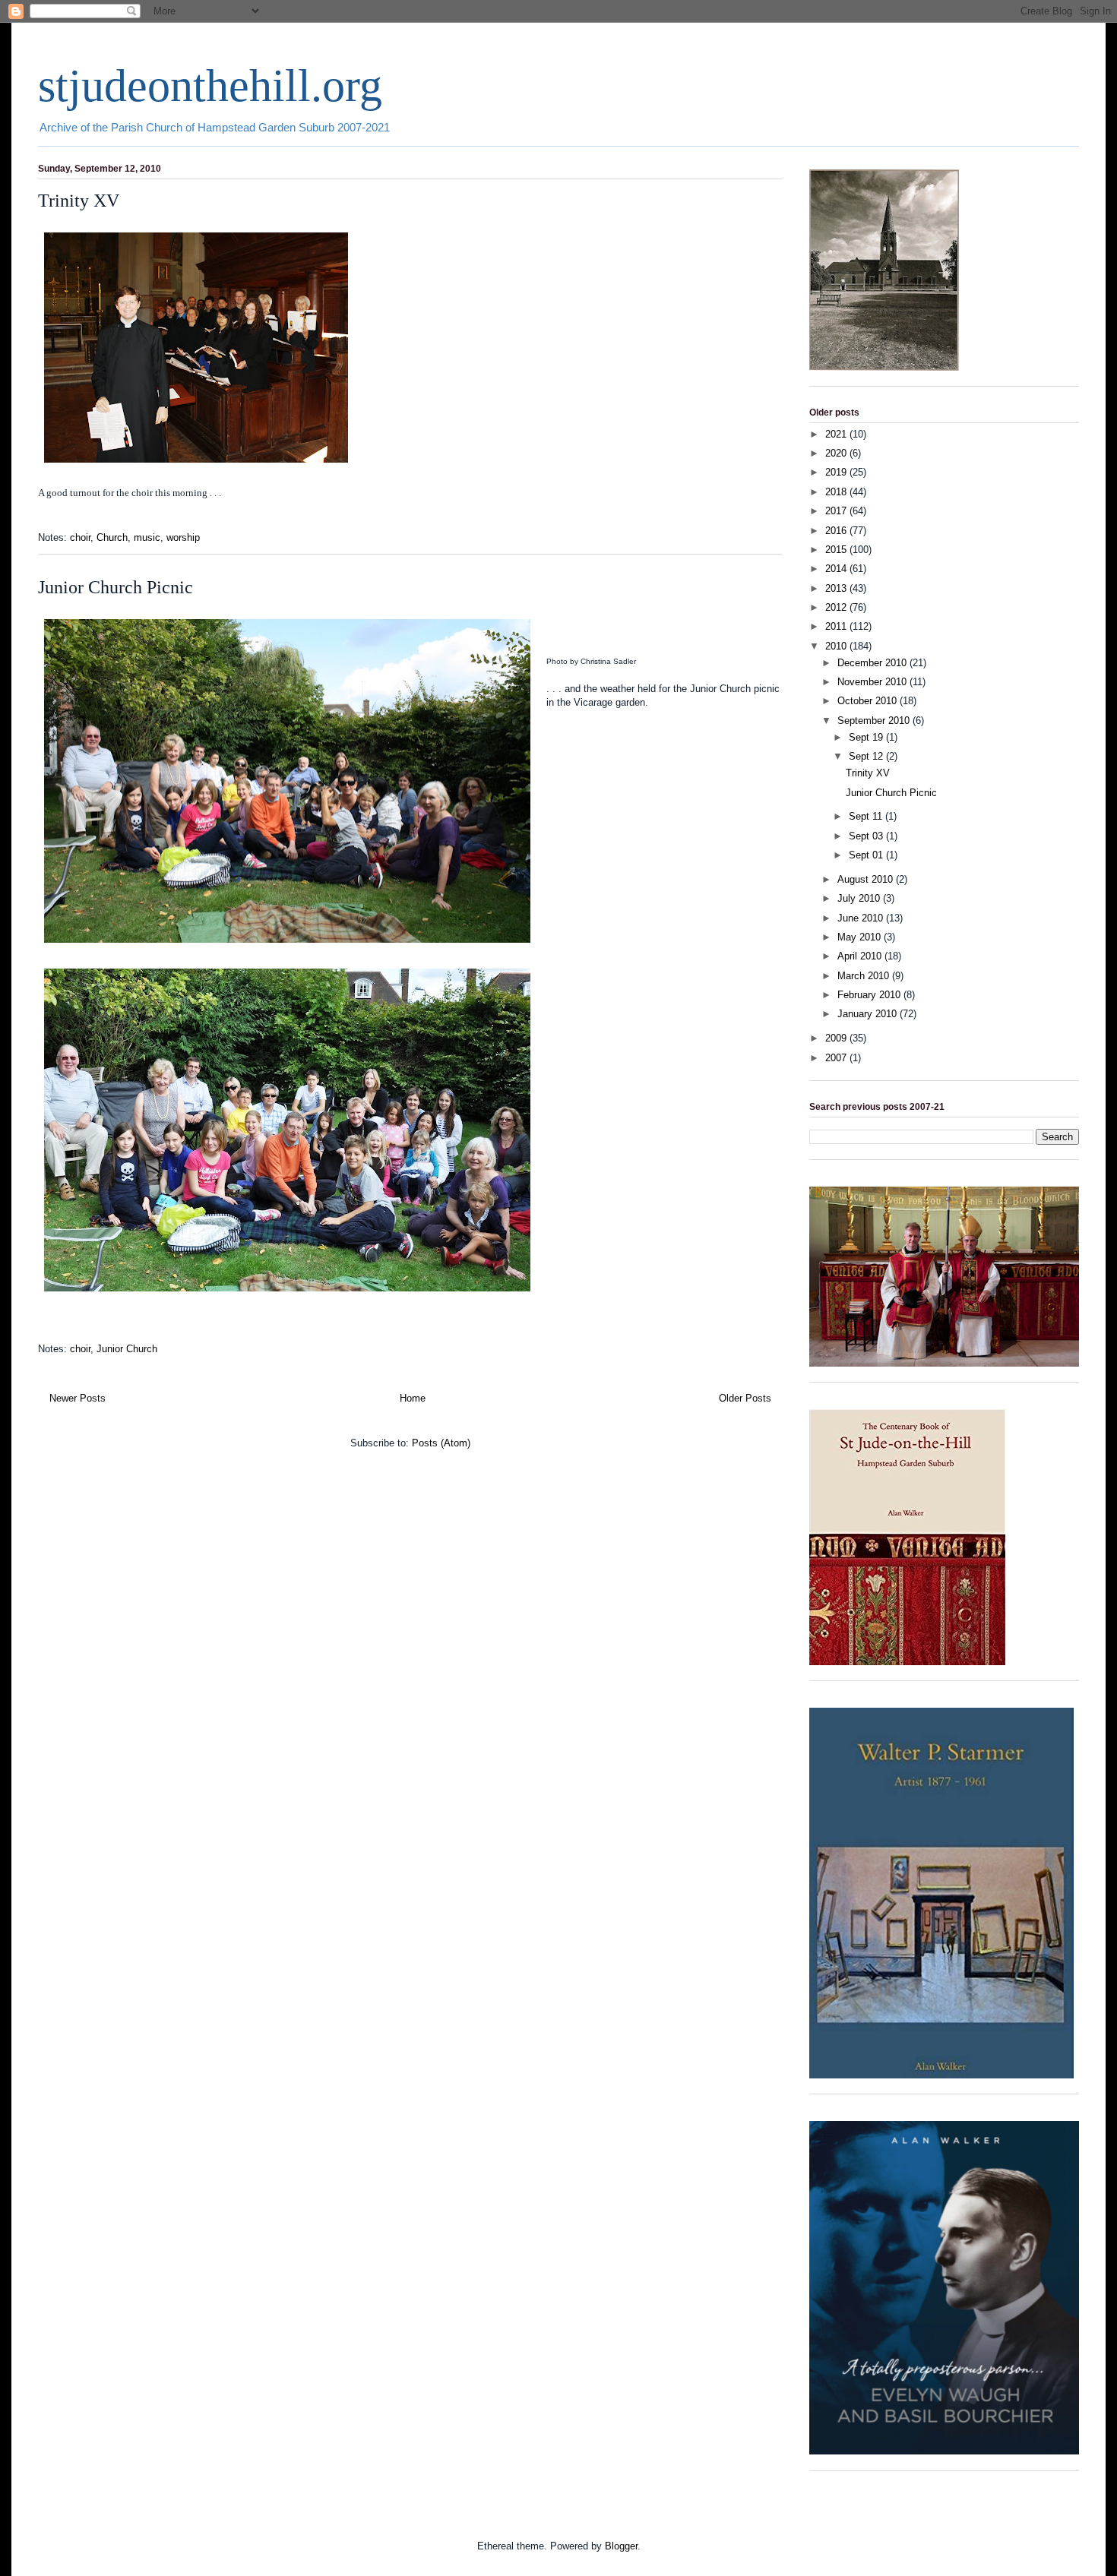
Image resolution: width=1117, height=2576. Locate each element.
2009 (837, 1038)
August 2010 (867, 879)
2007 (837, 1058)
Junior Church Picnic (115, 587)
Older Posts (745, 1398)
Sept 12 (867, 756)
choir (80, 537)
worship (183, 537)
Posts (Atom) (441, 1443)
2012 (837, 607)
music (147, 537)
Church (112, 537)
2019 (837, 472)
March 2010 (865, 976)
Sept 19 (867, 737)
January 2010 (869, 1014)
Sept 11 (867, 816)
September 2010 (875, 721)
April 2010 (861, 956)
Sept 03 (867, 836)
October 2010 (869, 701)
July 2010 (860, 898)
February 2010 (870, 995)
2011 (837, 626)
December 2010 (873, 663)
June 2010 (862, 918)
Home (413, 1398)
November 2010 (873, 682)
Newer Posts (78, 1398)
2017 (837, 511)
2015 (837, 550)
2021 (837, 434)
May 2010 (861, 937)
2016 (837, 531)
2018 (837, 492)
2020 (837, 453)
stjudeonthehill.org (210, 86)
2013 (837, 588)
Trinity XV (79, 201)
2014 (837, 569)
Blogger (621, 2546)
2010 (837, 646)
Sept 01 (867, 855)
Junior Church (127, 1349)
